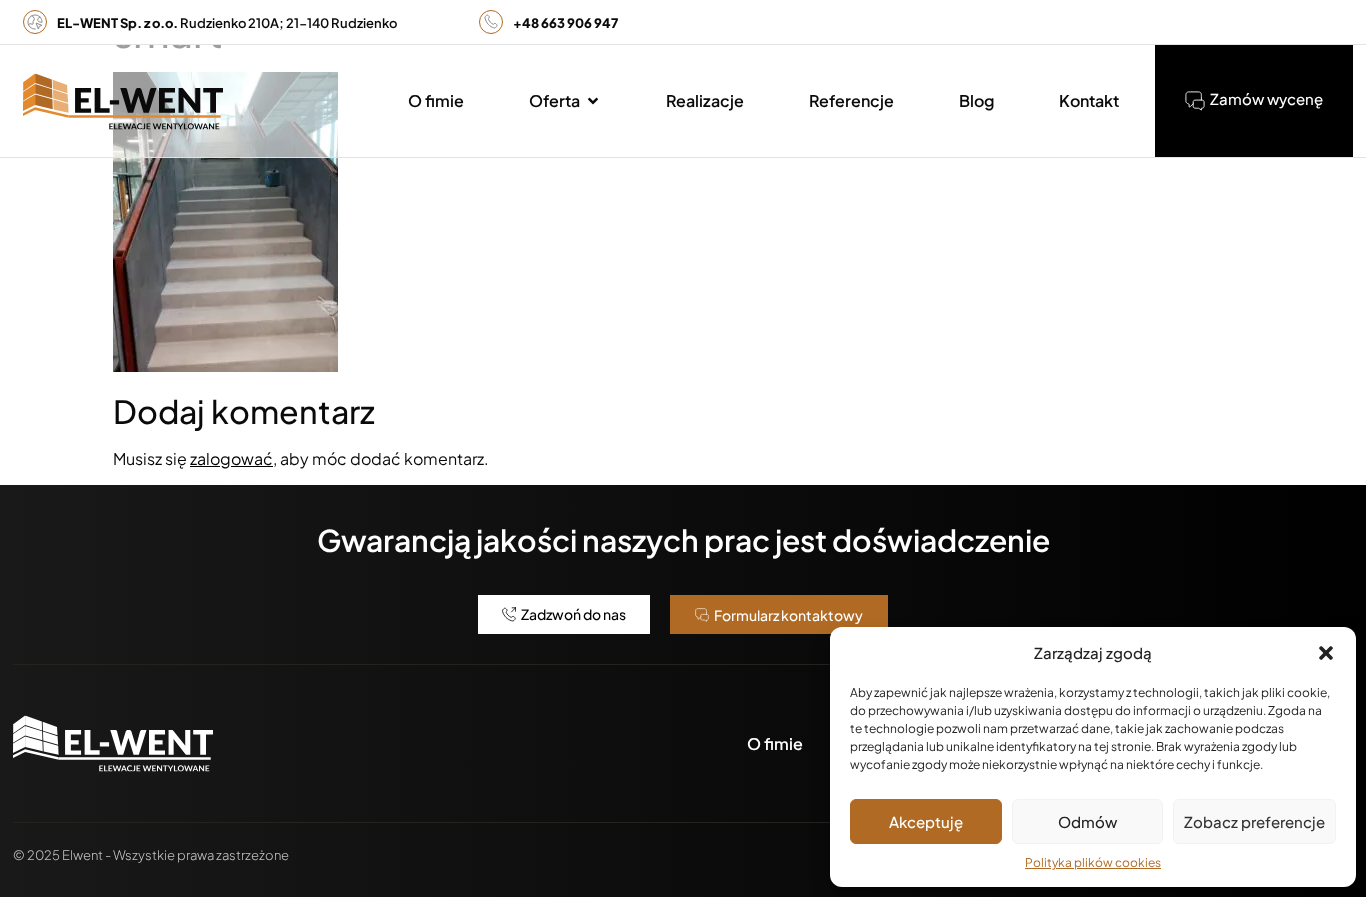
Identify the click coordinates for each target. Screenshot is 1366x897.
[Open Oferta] (593, 101)
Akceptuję (926, 821)
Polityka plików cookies (1093, 862)
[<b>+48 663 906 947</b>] (491, 22)
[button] (1326, 653)
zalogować (231, 458)
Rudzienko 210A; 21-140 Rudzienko (227, 23)
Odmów (1087, 821)
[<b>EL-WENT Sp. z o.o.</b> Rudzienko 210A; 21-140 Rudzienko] (35, 22)
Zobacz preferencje (1254, 821)
